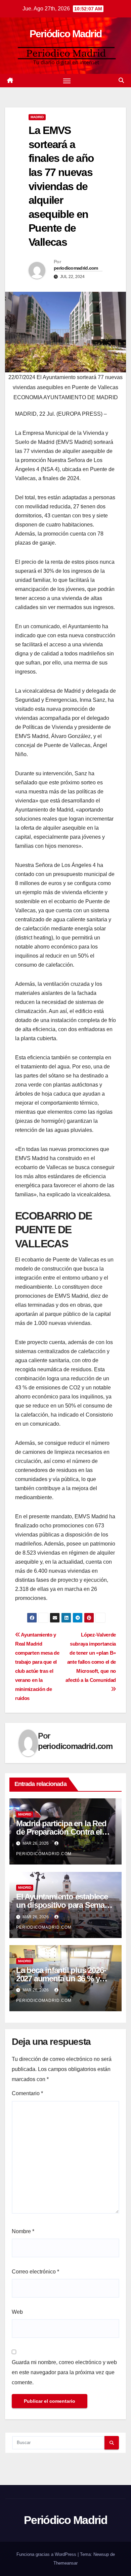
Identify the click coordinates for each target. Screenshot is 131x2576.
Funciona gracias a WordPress (47, 2554)
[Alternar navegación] (67, 81)
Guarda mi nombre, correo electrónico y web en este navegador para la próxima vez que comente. (64, 2372)
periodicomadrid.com (76, 268)
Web (17, 2312)
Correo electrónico (35, 2272)
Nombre (23, 2231)
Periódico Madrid (66, 34)
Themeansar (65, 2563)
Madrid (37, 117)
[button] (121, 80)
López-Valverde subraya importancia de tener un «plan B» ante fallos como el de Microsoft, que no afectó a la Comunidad (91, 1657)
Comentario (27, 2093)
